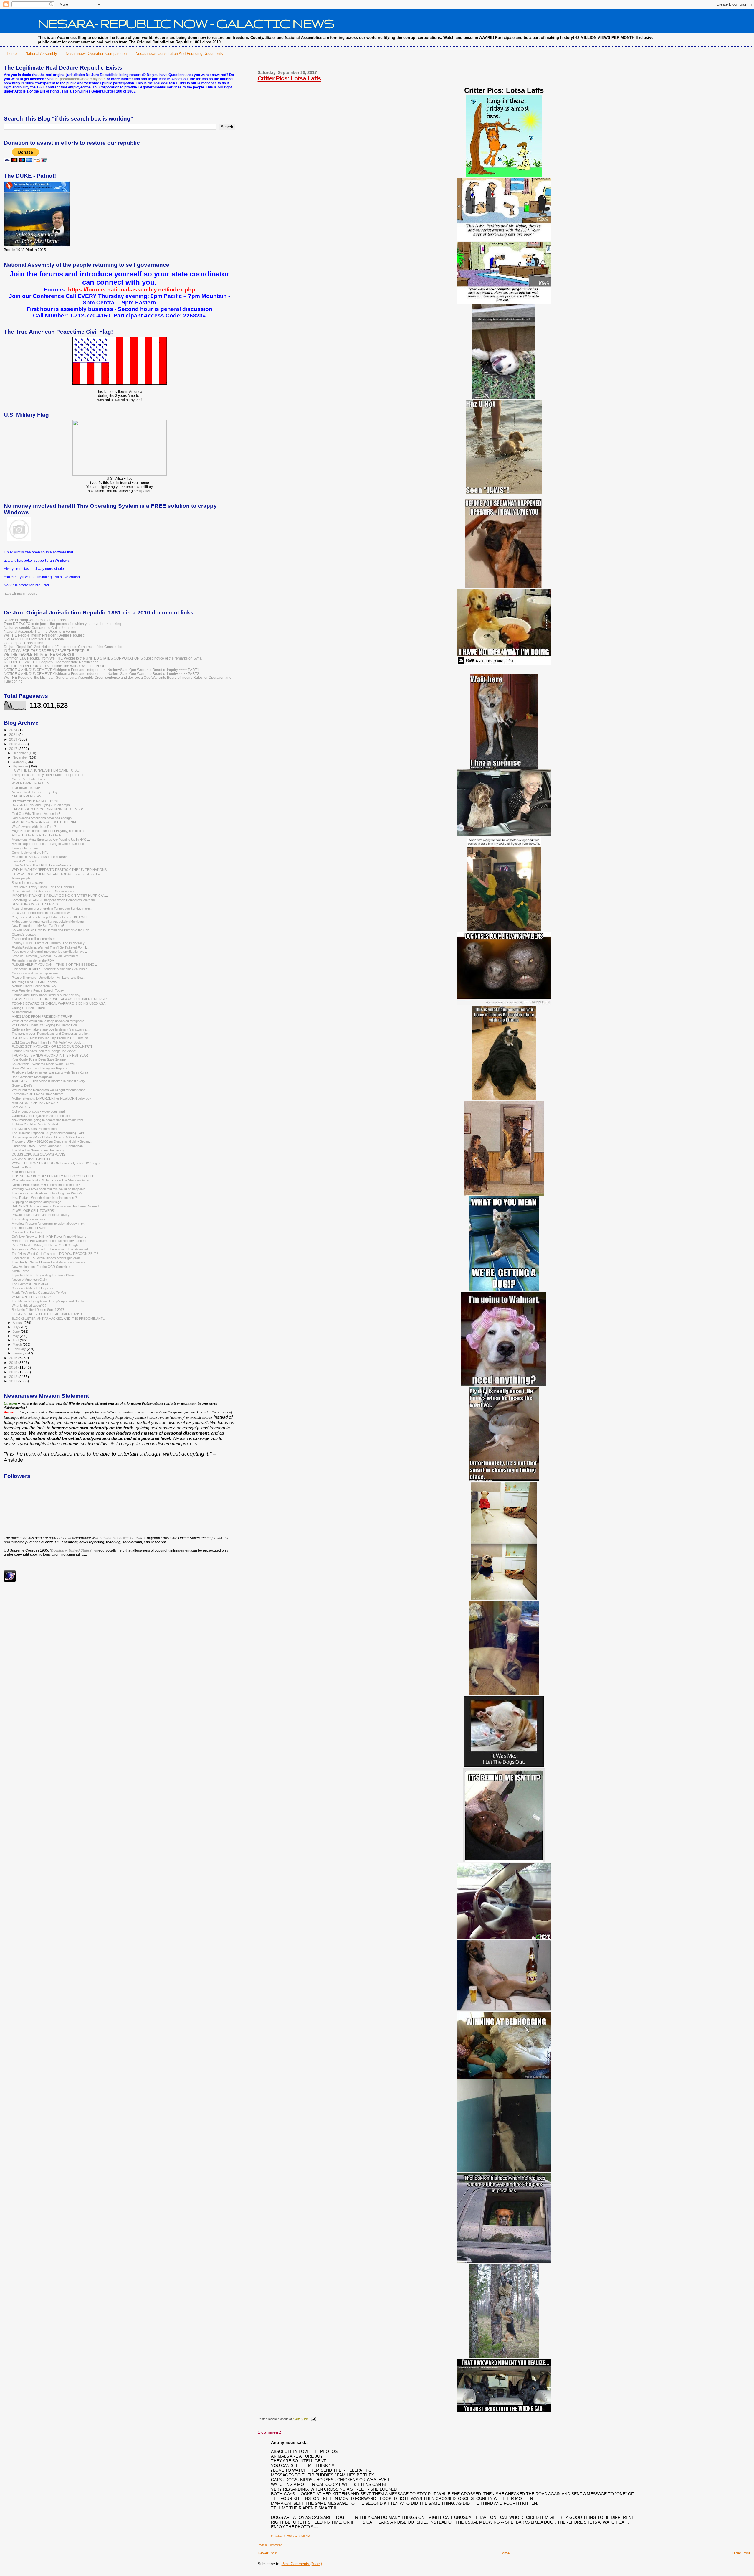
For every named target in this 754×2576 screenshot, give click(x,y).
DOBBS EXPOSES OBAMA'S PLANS (38, 1154)
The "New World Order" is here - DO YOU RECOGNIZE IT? (55, 1254)
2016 (14, 1358)
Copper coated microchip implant (35, 973)
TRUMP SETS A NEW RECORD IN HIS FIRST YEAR (50, 1055)
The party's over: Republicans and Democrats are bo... (51, 1034)
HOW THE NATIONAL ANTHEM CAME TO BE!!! (47, 770)
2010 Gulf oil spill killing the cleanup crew (41, 913)
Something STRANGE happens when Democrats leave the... (55, 900)
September (21, 766)
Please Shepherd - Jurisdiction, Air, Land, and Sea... (49, 978)
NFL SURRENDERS (27, 796)
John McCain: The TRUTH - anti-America (41, 865)
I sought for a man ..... (27, 848)
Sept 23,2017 (21, 1107)
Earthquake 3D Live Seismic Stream (38, 1094)
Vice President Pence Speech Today (38, 990)
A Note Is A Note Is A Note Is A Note (37, 835)
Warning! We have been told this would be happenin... (50, 1189)
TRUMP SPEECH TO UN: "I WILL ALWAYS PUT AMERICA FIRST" (59, 999)
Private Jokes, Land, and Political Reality (41, 1215)
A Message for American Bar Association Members (48, 922)
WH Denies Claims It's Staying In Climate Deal (45, 1025)
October (19, 762)
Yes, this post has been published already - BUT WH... (51, 917)
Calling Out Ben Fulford (28, 1008)
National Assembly (41, 53)
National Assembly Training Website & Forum (40, 631)
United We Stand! (24, 861)
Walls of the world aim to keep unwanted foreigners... (49, 1021)
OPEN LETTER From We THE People (34, 639)
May (16, 1336)
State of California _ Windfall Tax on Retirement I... (47, 956)
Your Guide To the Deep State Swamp (39, 1059)
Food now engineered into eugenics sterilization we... (49, 952)
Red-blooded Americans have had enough (42, 818)
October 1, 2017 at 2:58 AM (291, 2536)
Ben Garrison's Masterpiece (32, 1077)
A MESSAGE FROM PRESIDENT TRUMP (42, 1016)
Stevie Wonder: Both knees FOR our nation (43, 891)
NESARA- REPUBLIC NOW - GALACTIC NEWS (186, 23)
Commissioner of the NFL (30, 853)
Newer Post (268, 2553)
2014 (14, 1367)
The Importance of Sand (29, 1228)
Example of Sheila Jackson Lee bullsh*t (40, 857)
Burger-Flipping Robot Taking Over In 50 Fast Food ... (50, 1137)
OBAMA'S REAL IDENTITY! (32, 1159)
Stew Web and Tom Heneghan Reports (40, 1068)
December (21, 753)
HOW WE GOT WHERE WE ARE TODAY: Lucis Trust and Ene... (58, 874)
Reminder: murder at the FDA (33, 960)
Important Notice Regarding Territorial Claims (44, 1275)
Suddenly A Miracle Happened (33, 1288)
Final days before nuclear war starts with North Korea (50, 1072)
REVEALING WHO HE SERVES (35, 904)
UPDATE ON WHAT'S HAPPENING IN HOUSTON (48, 809)
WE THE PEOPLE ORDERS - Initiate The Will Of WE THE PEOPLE (57, 666)
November (21, 757)
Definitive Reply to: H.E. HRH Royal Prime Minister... (49, 1237)
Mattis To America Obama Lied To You (39, 1293)
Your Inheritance (23, 1172)
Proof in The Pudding (27, 1232)
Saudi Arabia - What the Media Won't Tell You (43, 1064)
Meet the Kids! (22, 1167)
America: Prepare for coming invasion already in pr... (49, 1224)
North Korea (20, 1271)
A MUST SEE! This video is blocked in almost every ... (50, 1081)
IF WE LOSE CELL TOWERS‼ (34, 1211)
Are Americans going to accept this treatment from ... (49, 1120)
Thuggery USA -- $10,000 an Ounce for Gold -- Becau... (52, 1141)
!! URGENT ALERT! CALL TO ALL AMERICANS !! (47, 1314)
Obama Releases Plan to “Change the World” (44, 1051)
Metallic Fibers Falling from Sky (34, 986)
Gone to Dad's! (23, 1085)
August (18, 1323)
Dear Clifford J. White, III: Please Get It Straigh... (46, 1245)
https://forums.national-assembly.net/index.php (132, 290)
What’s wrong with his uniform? (34, 827)
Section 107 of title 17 (116, 1538)
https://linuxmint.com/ (20, 594)
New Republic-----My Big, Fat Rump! (38, 926)
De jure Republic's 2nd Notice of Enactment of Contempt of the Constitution (64, 647)
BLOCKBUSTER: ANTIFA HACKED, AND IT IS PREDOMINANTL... (59, 1319)
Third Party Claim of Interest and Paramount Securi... (49, 1262)
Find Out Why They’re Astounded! (36, 814)
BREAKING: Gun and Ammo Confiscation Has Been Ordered (55, 1206)
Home (12, 53)
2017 (14, 749)
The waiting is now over (29, 1219)
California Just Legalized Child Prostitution (42, 1116)
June (17, 1331)
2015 (14, 1363)
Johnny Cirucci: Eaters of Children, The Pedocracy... (49, 943)
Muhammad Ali (22, 1012)
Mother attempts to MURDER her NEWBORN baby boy (51, 1098)
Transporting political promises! (34, 939)
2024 (14, 730)
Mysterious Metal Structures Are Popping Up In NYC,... (51, 840)
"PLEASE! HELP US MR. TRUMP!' (36, 801)
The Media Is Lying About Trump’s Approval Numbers (50, 1301)
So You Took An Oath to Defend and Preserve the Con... (52, 930)
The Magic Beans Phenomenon (34, 1129)
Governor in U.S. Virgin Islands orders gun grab (46, 1258)
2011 (14, 1381)
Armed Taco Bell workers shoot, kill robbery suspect (49, 1241)
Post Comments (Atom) (302, 2564)
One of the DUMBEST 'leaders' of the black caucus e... (51, 969)
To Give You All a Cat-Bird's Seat (35, 1124)
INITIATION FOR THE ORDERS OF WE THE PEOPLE (46, 651)
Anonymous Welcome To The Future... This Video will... (51, 1249)
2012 (14, 1377)
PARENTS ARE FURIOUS (30, 783)
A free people (21, 878)
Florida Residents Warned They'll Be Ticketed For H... (50, 947)
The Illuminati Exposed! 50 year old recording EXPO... (50, 1133)
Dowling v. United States (71, 1550)
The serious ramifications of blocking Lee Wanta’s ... (49, 1193)
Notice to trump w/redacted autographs (35, 620)
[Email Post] (313, 2419)
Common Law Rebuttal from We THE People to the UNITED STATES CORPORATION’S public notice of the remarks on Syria (103, 658)
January (19, 1353)
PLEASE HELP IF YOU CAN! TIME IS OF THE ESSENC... (54, 965)
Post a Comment (270, 2545)
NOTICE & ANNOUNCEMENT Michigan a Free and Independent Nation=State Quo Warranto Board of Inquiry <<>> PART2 (101, 674)
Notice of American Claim (30, 1280)
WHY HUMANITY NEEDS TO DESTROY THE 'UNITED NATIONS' (59, 870)
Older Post (741, 2553)
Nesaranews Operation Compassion (96, 53)
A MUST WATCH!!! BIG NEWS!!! (35, 1103)
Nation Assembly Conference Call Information (40, 628)
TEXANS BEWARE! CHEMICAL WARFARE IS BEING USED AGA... (60, 1003)
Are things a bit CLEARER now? (35, 982)
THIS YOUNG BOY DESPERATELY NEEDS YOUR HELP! (53, 1176)
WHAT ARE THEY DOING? (31, 1297)
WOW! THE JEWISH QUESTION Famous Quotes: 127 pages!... (58, 1163)
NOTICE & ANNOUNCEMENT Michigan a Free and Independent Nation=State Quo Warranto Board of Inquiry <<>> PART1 (101, 670)
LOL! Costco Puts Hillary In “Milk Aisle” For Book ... (48, 1042)
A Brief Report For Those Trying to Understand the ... (50, 844)
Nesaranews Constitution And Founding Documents (179, 53)
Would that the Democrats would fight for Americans (49, 1090)
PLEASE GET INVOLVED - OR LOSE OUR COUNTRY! (52, 1046)
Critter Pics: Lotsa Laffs (289, 78)
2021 (14, 735)
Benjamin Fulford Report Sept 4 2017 (38, 1310)
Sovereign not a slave (27, 883)
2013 (14, 1372)
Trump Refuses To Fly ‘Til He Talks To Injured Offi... (49, 775)
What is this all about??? (29, 1306)
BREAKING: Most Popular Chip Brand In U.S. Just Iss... (52, 1038)
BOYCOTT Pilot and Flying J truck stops (41, 805)
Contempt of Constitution (24, 643)
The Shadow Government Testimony (38, 1150)
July (16, 1327)
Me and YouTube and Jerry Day (35, 792)
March (18, 1344)
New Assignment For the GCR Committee (42, 1267)
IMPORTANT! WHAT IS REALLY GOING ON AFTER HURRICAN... (60, 896)
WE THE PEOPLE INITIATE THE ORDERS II (39, 654)
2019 (14, 739)
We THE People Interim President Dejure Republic (44, 635)
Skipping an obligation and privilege (37, 1202)
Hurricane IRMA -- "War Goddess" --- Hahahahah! (48, 1146)
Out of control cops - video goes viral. (39, 1111)
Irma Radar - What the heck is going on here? (44, 1198)
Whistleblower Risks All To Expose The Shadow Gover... (52, 1180)
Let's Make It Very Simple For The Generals (43, 887)
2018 (14, 744)
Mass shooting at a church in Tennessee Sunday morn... (52, 909)
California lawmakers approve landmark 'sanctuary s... (51, 1029)
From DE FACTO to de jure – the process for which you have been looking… (64, 624)
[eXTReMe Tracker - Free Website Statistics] (10, 1580)
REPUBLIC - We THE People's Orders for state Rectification (51, 662)
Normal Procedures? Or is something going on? (46, 1185)
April (16, 1340)
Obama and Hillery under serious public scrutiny (46, 995)
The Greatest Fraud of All (30, 1284)
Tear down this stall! (26, 788)
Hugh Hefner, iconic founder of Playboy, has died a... (49, 831)
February (20, 1349)
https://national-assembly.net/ (80, 79)
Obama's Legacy (24, 935)
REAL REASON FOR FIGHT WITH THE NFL (44, 822)
